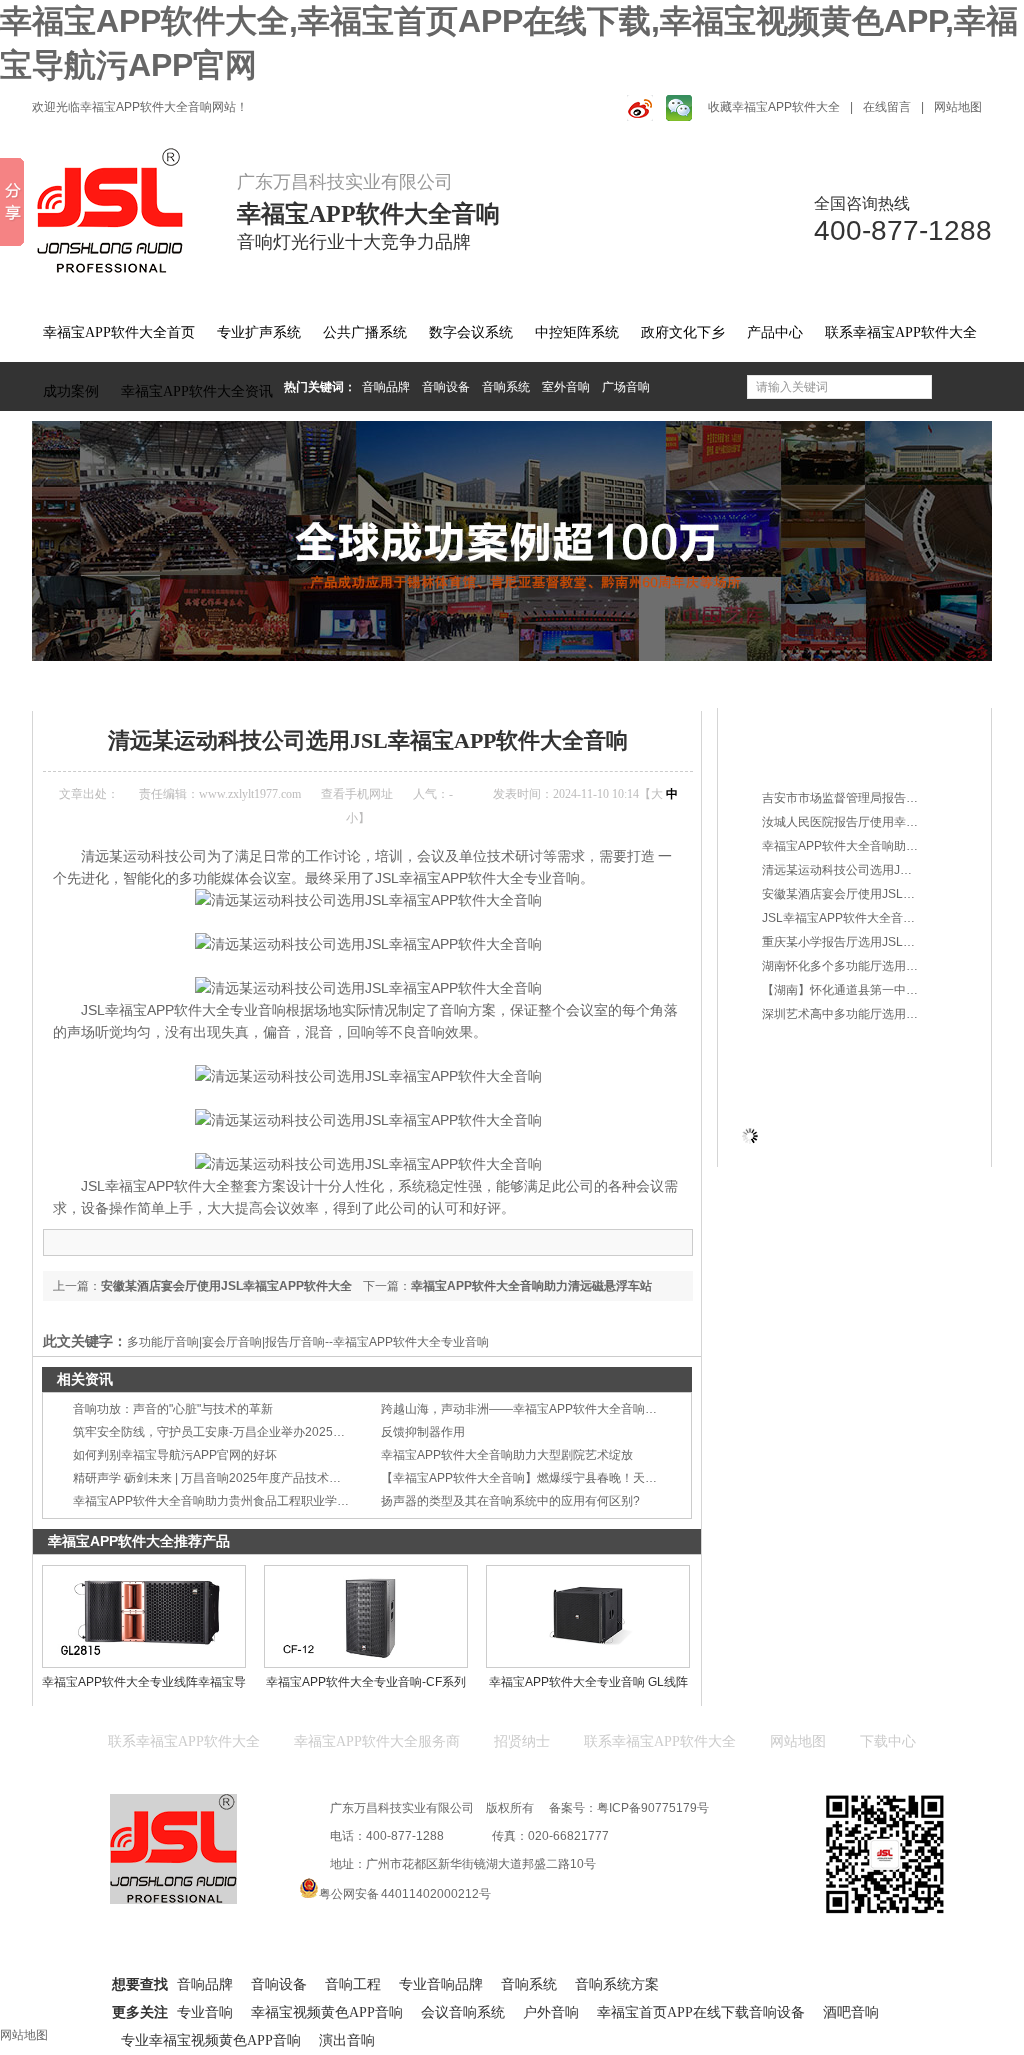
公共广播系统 (365, 332)
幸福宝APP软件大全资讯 (197, 391)
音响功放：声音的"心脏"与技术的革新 (173, 1409)
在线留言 (887, 107)
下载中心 (888, 1741)
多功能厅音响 (344, 684)
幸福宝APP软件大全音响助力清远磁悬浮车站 (531, 1286)
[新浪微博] (636, 107)
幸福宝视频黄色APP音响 (327, 2012)
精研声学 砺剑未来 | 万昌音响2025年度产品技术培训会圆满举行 (243, 1478)
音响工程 (353, 1984)
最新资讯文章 (801, 1051)
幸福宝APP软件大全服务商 (377, 1741)
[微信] (677, 107)
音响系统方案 (617, 1984)
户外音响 (551, 2012)
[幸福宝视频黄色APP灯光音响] (512, 541)
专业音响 (205, 2012)
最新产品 (787, 725)
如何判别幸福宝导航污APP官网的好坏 (175, 1455)
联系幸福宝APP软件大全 (901, 332)
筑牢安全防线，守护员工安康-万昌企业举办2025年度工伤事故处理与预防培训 (281, 1432)
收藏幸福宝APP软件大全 (774, 107)
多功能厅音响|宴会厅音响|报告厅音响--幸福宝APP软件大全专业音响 (308, 1342)
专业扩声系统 (259, 332)
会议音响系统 (463, 2012)
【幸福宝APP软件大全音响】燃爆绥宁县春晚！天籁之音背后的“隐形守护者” (583, 1478)
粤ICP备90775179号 (653, 1808)
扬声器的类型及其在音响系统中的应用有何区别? (510, 1501)
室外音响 (566, 387)
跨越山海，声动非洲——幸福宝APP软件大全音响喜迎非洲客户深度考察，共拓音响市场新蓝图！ (639, 1409)
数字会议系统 (471, 332)
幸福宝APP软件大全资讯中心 (217, 684)
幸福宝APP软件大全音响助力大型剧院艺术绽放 (507, 1455)
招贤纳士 (522, 1741)
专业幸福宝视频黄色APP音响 (211, 2040)
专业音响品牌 (441, 1984)
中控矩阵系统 (577, 332)
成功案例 (71, 391)
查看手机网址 (357, 794)
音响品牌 (386, 387)
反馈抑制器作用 (423, 1432)
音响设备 (446, 387)
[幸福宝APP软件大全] (122, 211)
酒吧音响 (851, 2012)
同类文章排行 (801, 760)
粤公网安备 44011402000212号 (405, 1894)
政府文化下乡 (683, 332)
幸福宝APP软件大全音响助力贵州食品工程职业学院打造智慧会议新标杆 (265, 1501)
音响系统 (506, 387)
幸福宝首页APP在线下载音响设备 (701, 2012)
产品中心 (775, 332)
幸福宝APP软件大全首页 (119, 332)
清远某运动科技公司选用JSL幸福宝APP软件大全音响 (535, 684)
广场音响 (626, 387)
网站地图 (958, 107)
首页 (114, 684)
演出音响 (347, 2040)
